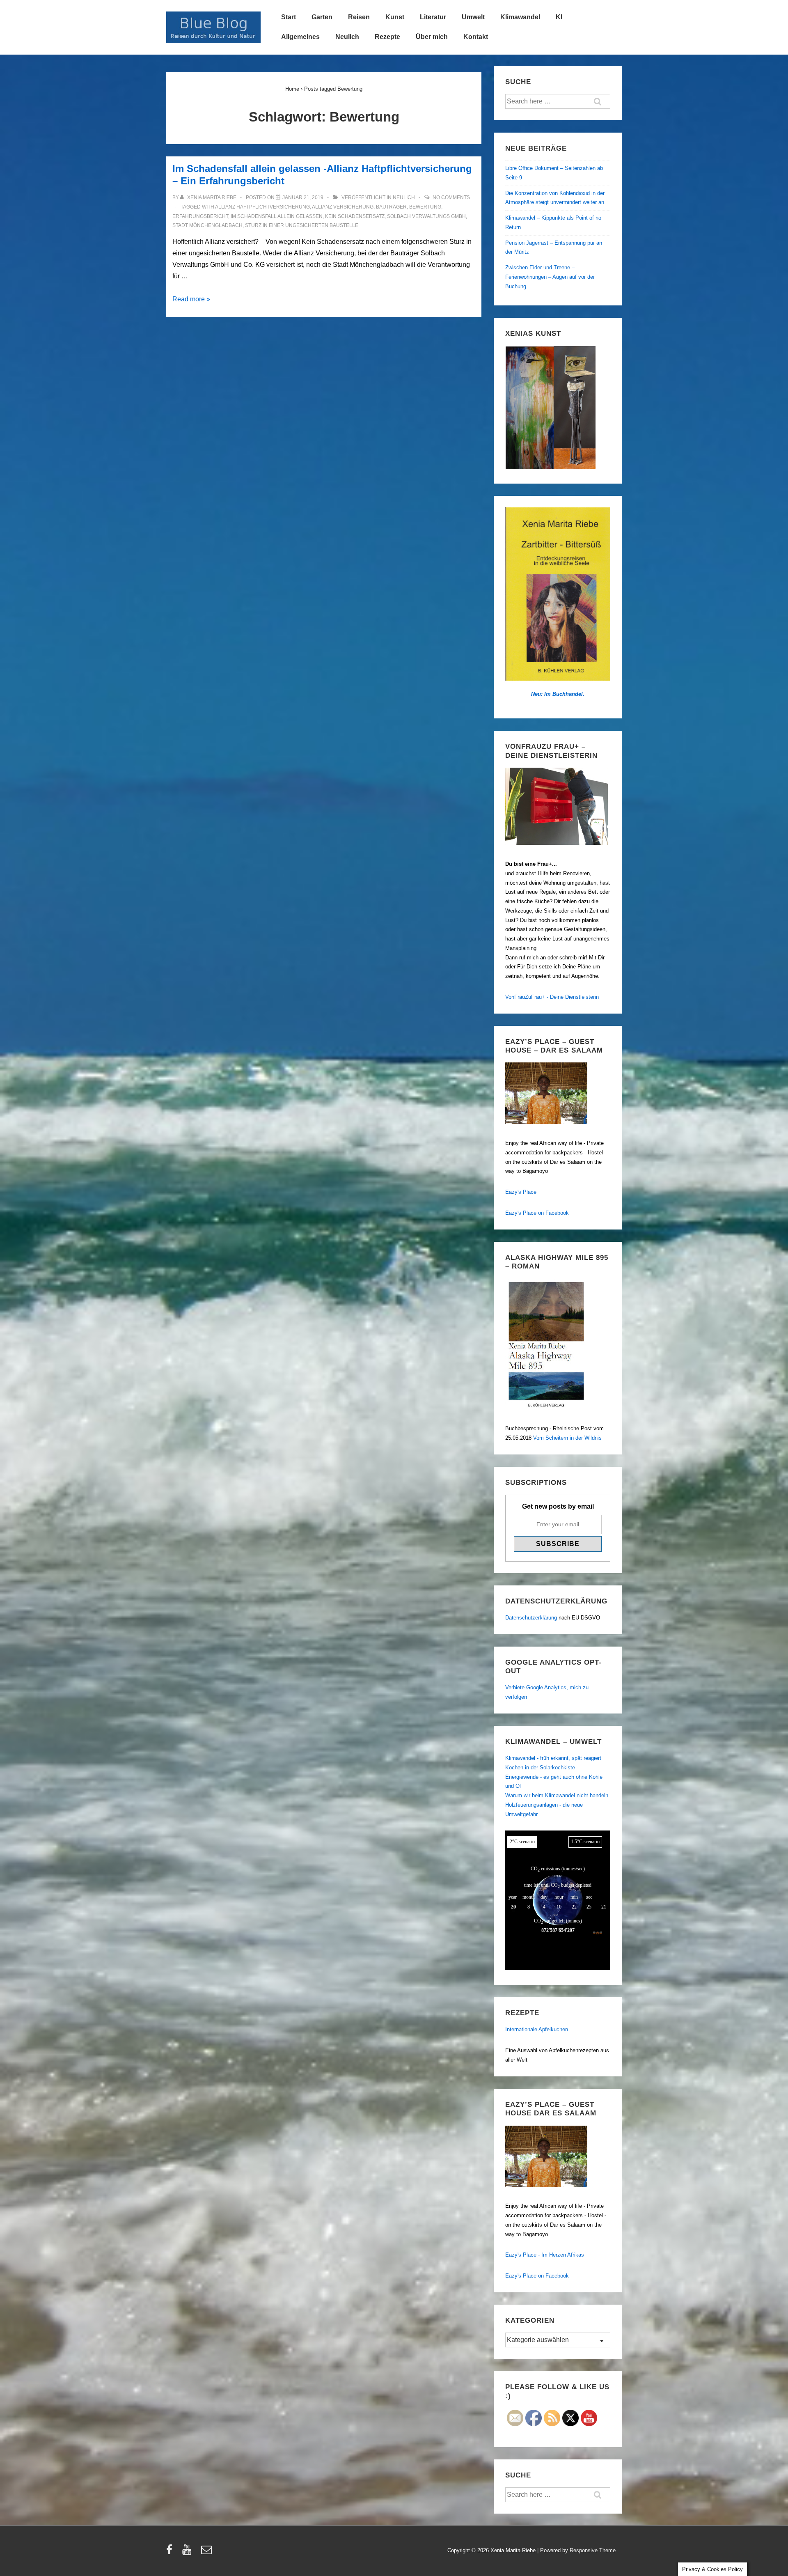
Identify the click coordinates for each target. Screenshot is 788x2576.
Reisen (359, 17)
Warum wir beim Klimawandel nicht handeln (557, 1795)
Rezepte (387, 37)
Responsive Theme (593, 2550)
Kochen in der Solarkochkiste (540, 1767)
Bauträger (391, 207)
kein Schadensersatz (355, 216)
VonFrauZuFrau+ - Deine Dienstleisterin (552, 997)
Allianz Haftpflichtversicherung (262, 207)
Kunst (395, 17)
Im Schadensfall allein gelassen (277, 216)
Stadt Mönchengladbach (207, 225)
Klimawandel (520, 17)
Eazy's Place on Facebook (537, 1213)
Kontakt (476, 37)
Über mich (432, 37)
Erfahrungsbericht (200, 216)
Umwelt (473, 17)
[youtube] (189, 2552)
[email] (207, 2552)
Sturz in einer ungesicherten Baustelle (302, 225)
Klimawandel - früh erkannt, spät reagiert (553, 1758)
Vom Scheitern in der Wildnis (567, 1438)
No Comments (451, 197)
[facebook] (171, 2552)
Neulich (347, 37)
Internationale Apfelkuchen (537, 2029)
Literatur (433, 17)
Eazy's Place (521, 1192)
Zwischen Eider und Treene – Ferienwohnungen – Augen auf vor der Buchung (550, 277)
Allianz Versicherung (343, 207)
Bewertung (425, 207)
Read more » (191, 299)
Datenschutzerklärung (531, 1618)
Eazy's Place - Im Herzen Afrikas (545, 2255)
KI (559, 17)
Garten (322, 17)
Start (289, 17)
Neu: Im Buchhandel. (558, 694)
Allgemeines (300, 37)
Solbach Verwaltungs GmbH (426, 216)
